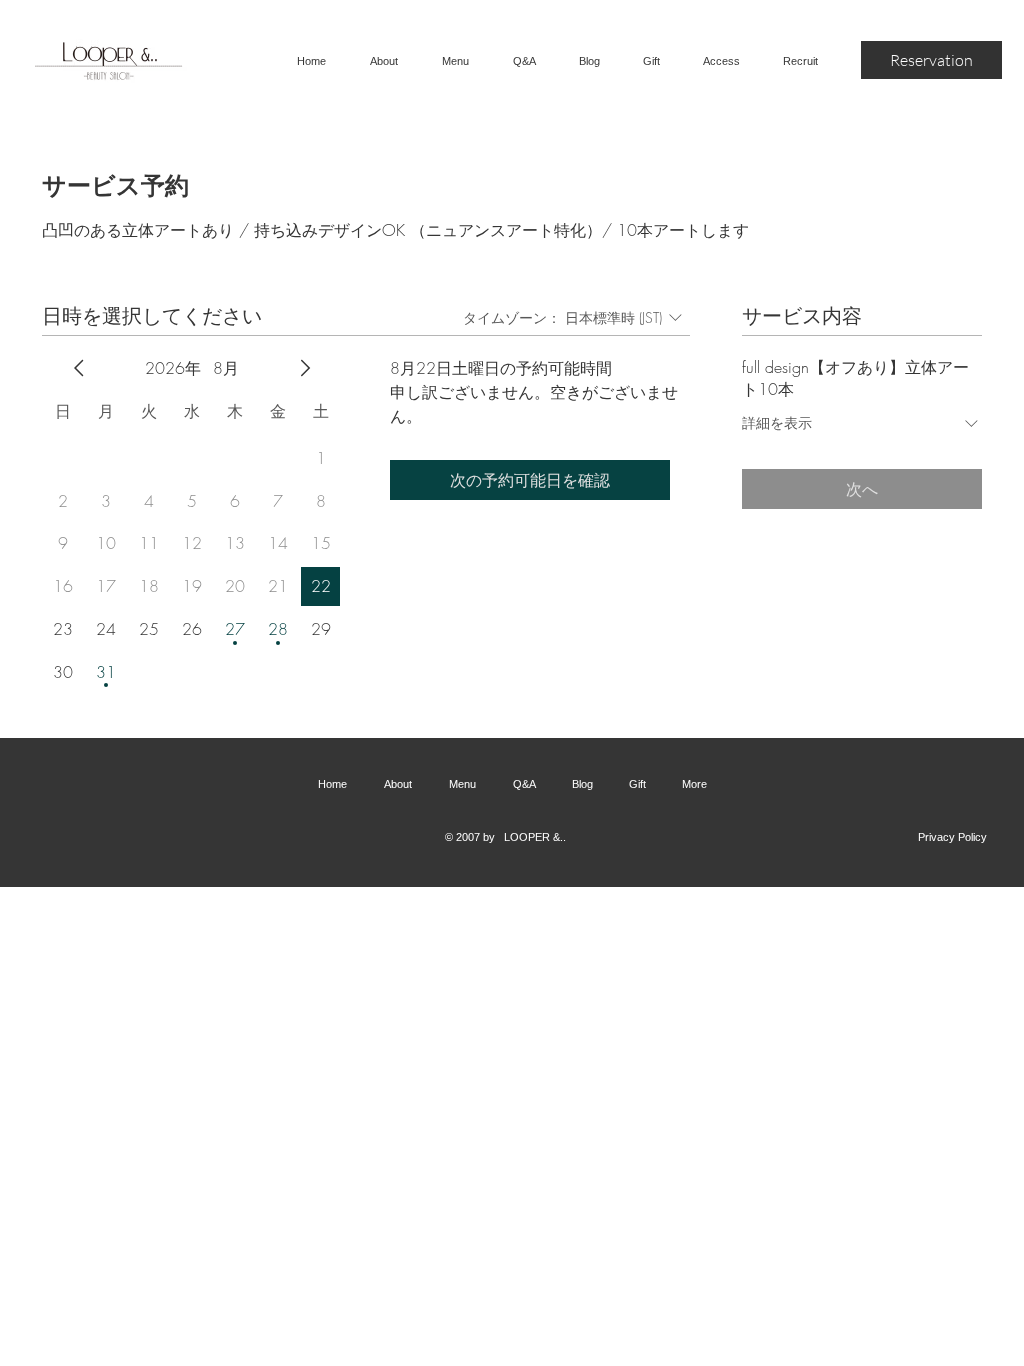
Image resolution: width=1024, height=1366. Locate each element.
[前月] (79, 368)
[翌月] (305, 368)
